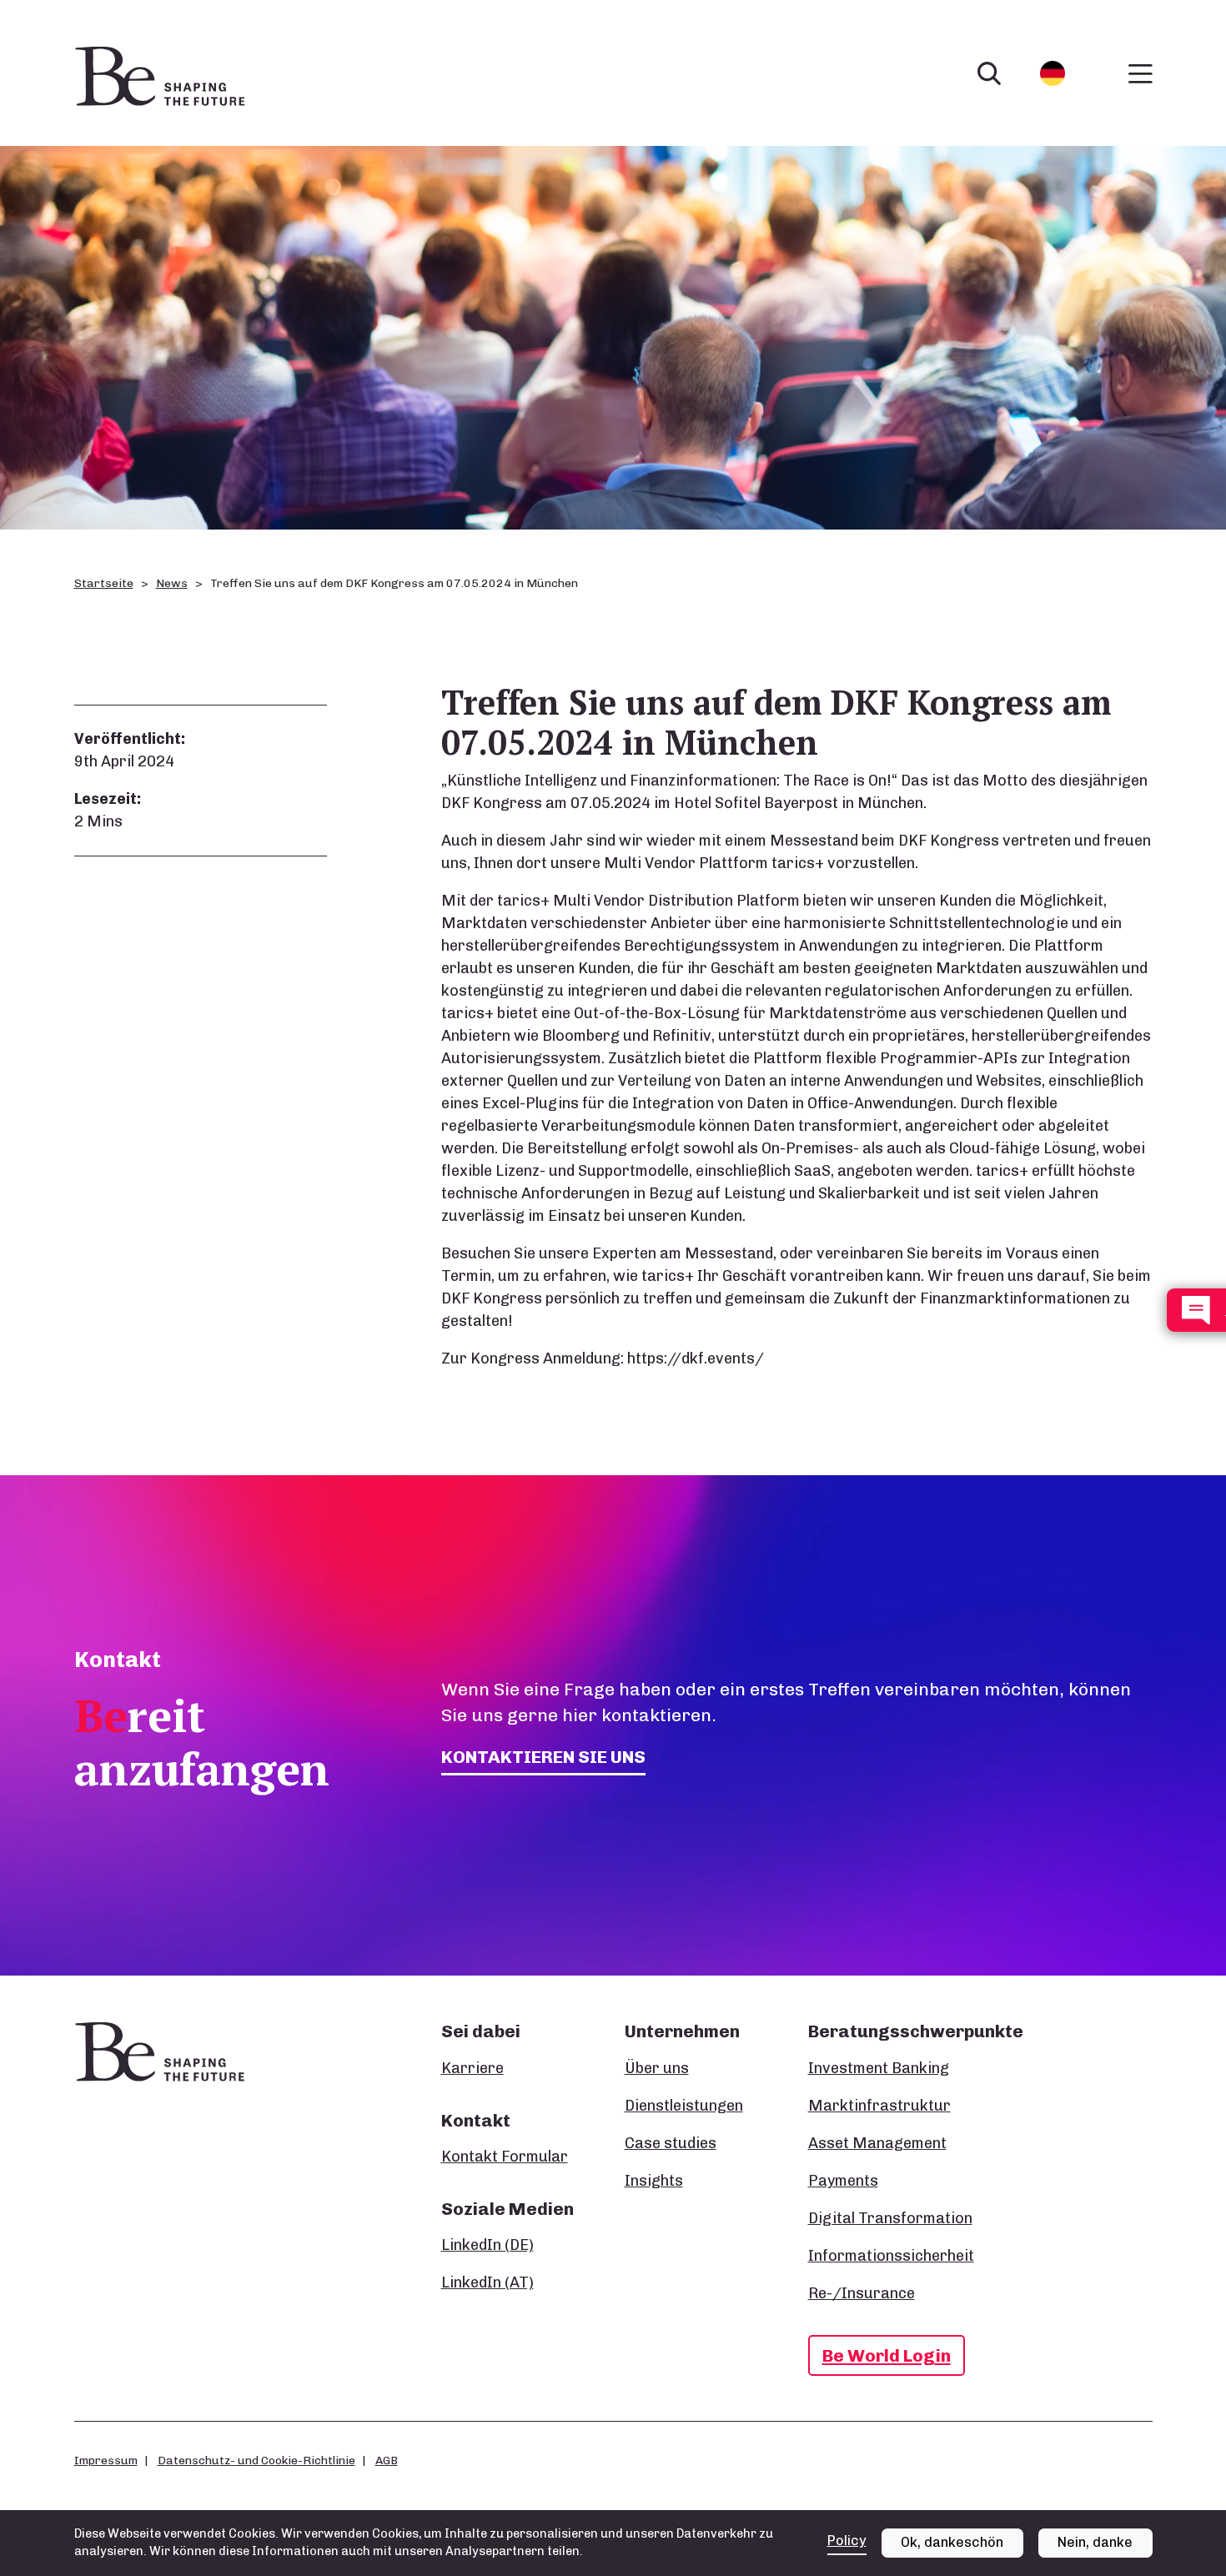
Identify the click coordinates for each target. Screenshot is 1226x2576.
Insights (654, 2181)
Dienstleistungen (684, 2106)
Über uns (657, 2068)
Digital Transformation (890, 2218)
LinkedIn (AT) (487, 2282)
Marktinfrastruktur (879, 2106)
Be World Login (887, 2355)
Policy (847, 2541)
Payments (843, 2181)
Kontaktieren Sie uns (543, 1757)
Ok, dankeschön (952, 2542)
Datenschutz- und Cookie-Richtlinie (256, 2460)
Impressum (106, 2460)
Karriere (472, 2068)
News (172, 583)
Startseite (104, 583)
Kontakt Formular (505, 2157)
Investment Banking (879, 2068)
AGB (387, 2460)
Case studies (671, 2143)
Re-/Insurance (862, 2293)
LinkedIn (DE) (487, 2245)
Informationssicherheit (891, 2256)
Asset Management (877, 2143)
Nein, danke (1095, 2542)
